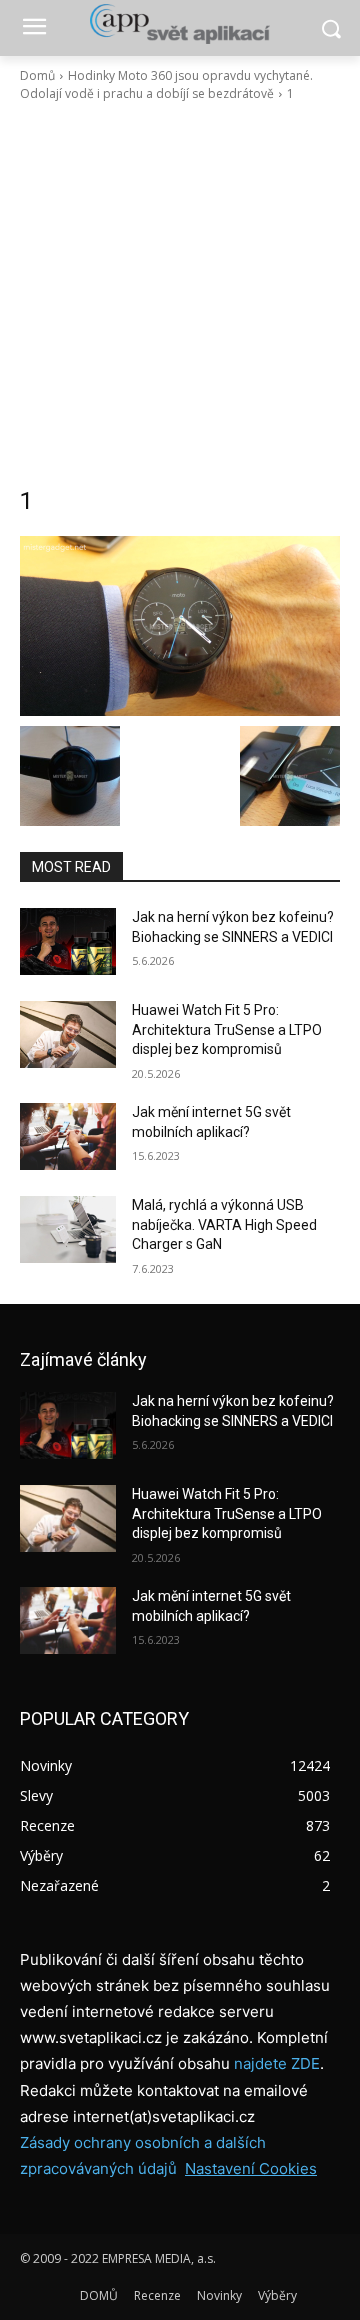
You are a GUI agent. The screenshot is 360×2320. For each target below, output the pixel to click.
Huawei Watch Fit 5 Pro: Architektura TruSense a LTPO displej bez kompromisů (227, 1029)
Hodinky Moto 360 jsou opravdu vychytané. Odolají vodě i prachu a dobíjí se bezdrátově (166, 84)
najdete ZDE (277, 2063)
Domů (37, 75)
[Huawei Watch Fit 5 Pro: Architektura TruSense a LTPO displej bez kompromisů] (68, 1034)
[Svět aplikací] (180, 24)
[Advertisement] (180, 294)
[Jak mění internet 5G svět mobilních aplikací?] (68, 1136)
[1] (180, 626)
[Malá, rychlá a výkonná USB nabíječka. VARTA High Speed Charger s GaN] (68, 1229)
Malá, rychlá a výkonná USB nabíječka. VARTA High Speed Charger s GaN (224, 1224)
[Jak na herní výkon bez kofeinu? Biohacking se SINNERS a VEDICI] (68, 941)
